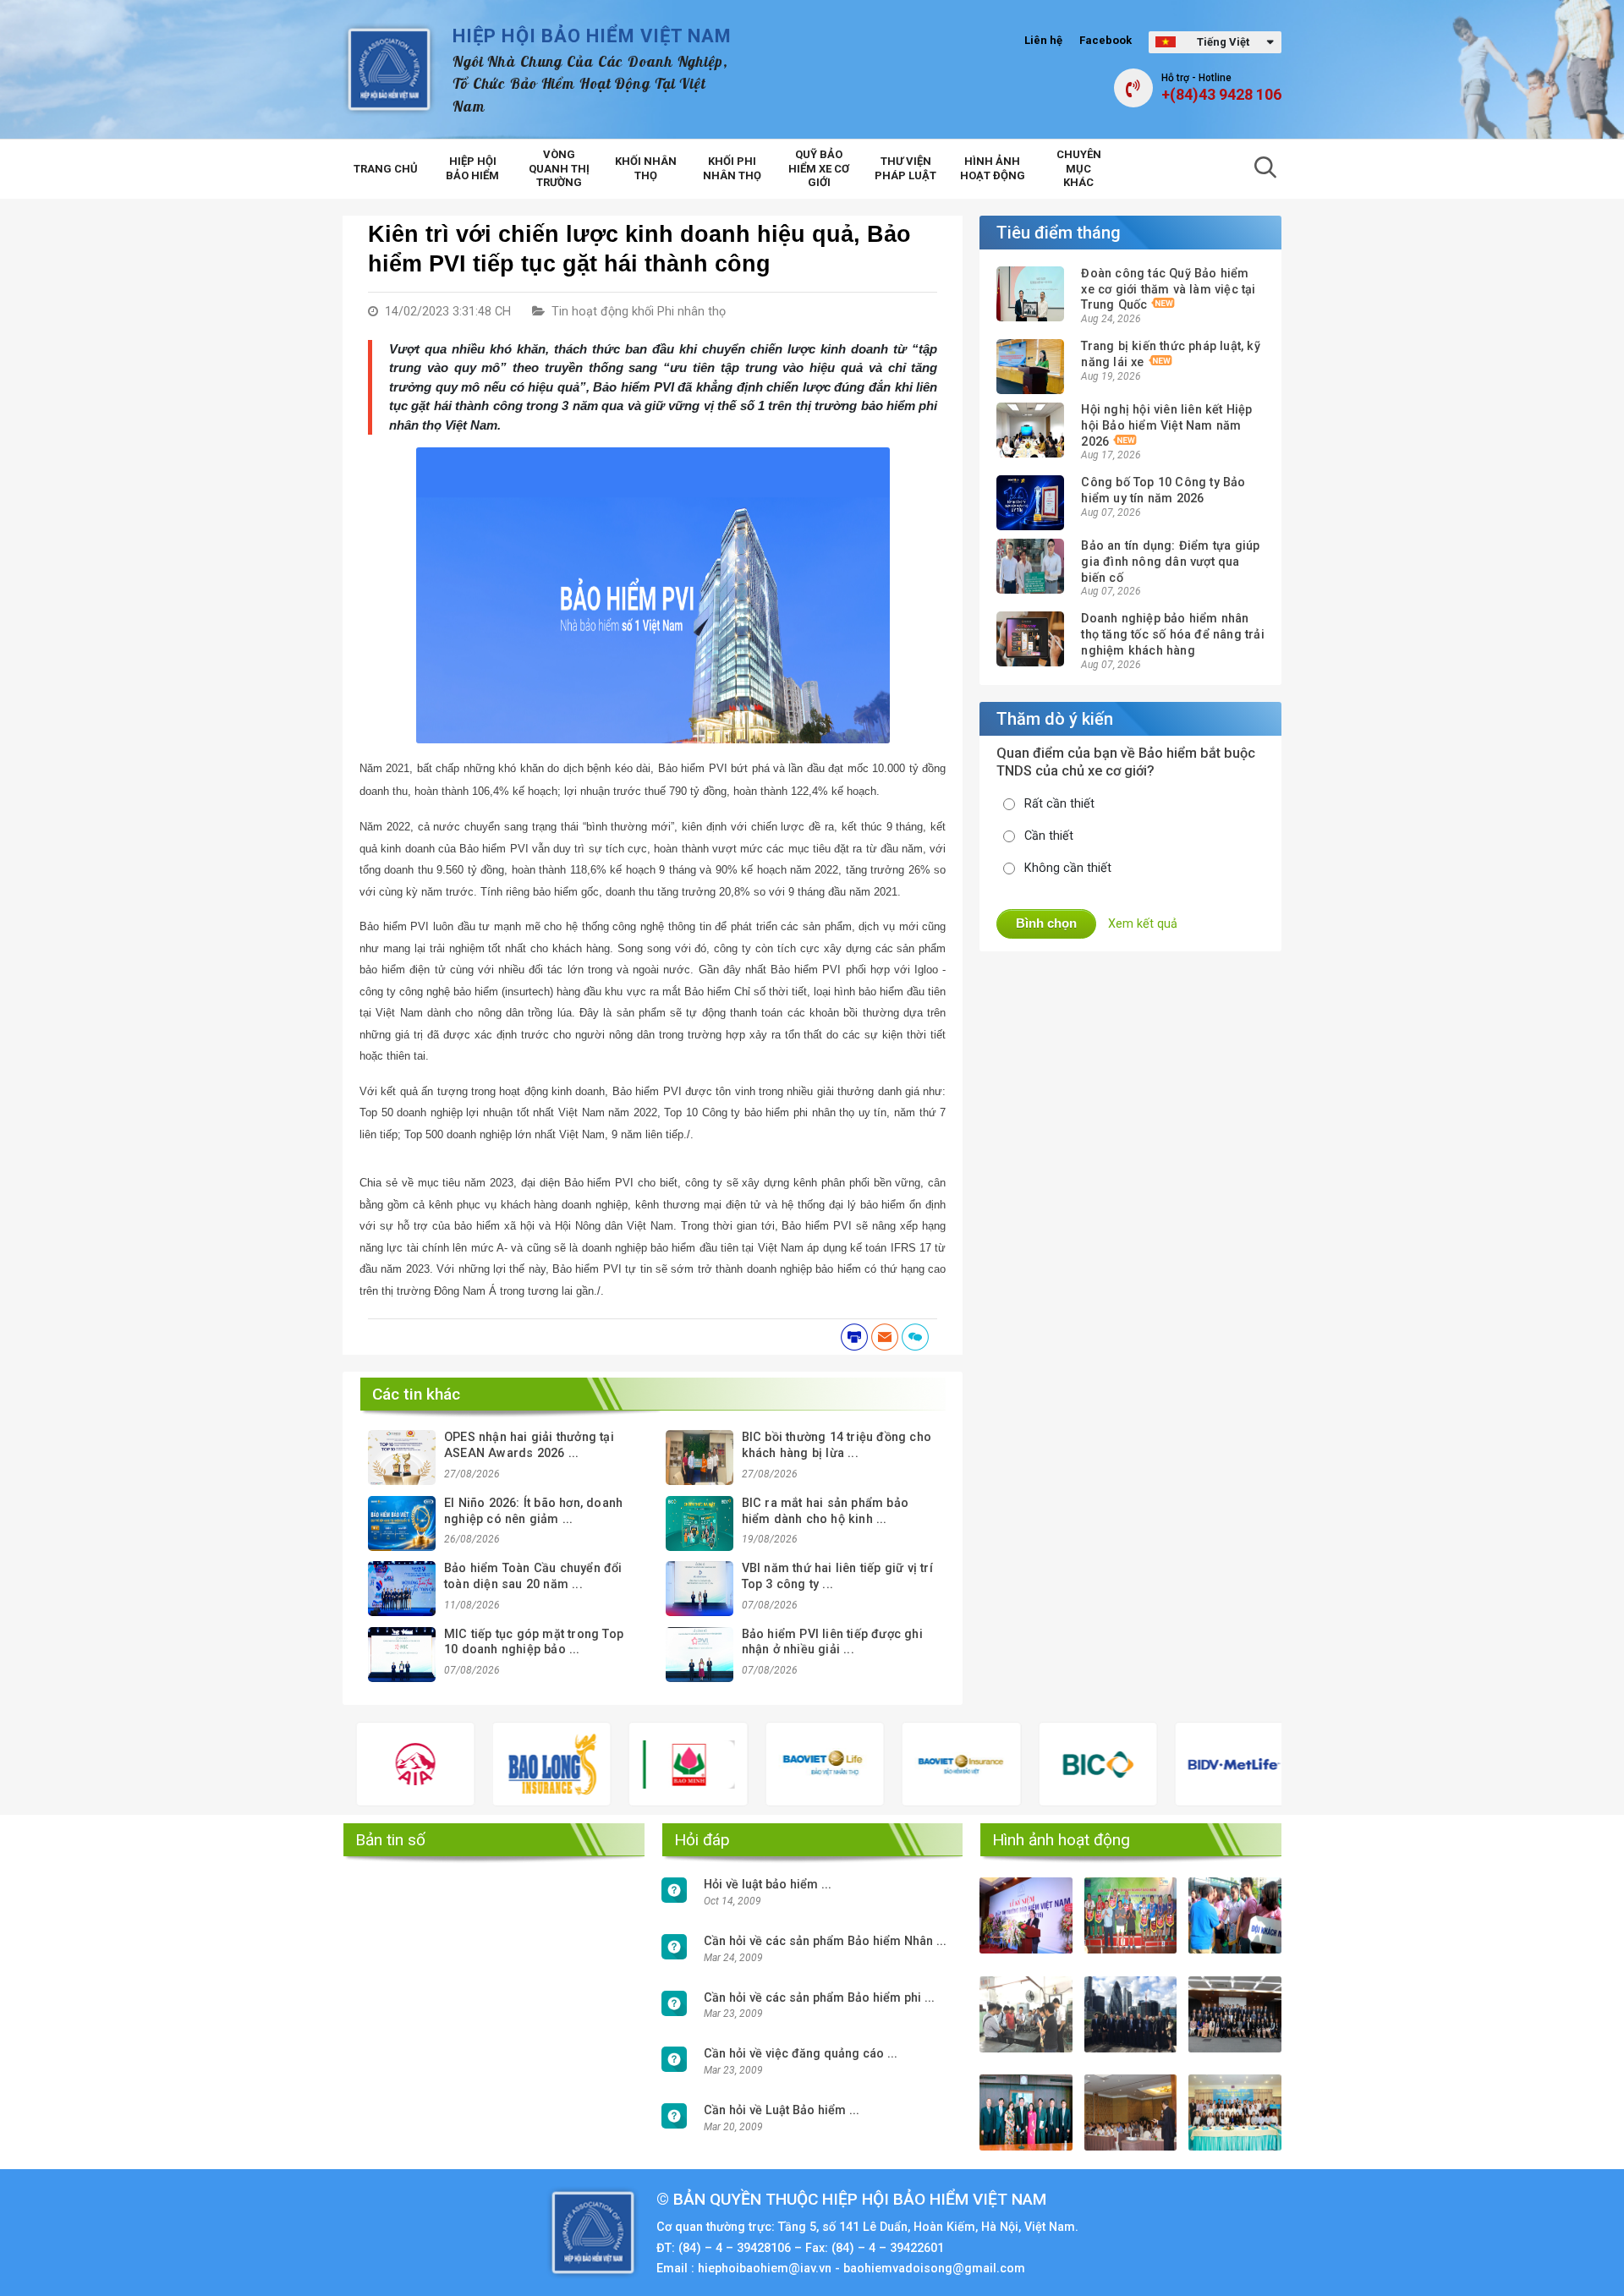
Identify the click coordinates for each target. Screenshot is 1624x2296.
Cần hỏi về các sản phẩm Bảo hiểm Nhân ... (825, 1941)
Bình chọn (1046, 923)
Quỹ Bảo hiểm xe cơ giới (819, 169)
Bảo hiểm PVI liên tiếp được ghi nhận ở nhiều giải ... (832, 1642)
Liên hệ (1043, 40)
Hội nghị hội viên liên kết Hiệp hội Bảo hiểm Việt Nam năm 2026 (1166, 425)
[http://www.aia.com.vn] (349, 1764)
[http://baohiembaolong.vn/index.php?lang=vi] (485, 1764)
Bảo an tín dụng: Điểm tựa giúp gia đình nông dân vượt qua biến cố (1170, 562)
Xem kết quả (1143, 924)
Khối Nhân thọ (646, 168)
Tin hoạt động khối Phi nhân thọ (639, 312)
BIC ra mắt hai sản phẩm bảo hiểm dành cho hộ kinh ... (825, 1511)
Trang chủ (386, 169)
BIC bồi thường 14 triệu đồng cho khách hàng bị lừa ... (837, 1445)
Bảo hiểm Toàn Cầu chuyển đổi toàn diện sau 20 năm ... (533, 1576)
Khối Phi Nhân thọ (732, 168)
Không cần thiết (1068, 868)
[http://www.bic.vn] (1031, 1764)
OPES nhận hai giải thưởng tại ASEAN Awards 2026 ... (529, 1445)
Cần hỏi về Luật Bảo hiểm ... (782, 2110)
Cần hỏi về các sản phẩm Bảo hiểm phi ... (819, 1998)
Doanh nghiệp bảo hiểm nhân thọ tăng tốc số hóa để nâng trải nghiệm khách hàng (1172, 634)
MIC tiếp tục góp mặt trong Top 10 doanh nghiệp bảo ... (534, 1642)
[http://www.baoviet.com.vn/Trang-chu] (894, 1764)
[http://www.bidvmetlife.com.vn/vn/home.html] (1168, 1764)
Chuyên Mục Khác (1079, 169)
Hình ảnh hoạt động (993, 168)
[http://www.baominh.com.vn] (621, 1764)
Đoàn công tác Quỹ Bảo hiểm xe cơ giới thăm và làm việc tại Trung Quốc (1168, 289)
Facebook (1106, 40)
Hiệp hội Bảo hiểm (472, 168)
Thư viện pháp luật (905, 168)
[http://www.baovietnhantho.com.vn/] (758, 1764)
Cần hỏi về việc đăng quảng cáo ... (801, 2054)
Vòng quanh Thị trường (559, 169)
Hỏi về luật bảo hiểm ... (768, 1885)
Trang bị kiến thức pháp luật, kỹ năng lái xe (1170, 354)
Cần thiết (1049, 836)
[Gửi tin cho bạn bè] (885, 1337)
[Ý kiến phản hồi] (915, 1337)
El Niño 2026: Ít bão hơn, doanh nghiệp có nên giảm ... (533, 1511)
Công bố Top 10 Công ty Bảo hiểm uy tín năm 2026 (1163, 490)
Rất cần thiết (1059, 804)
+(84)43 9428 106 (1221, 95)
